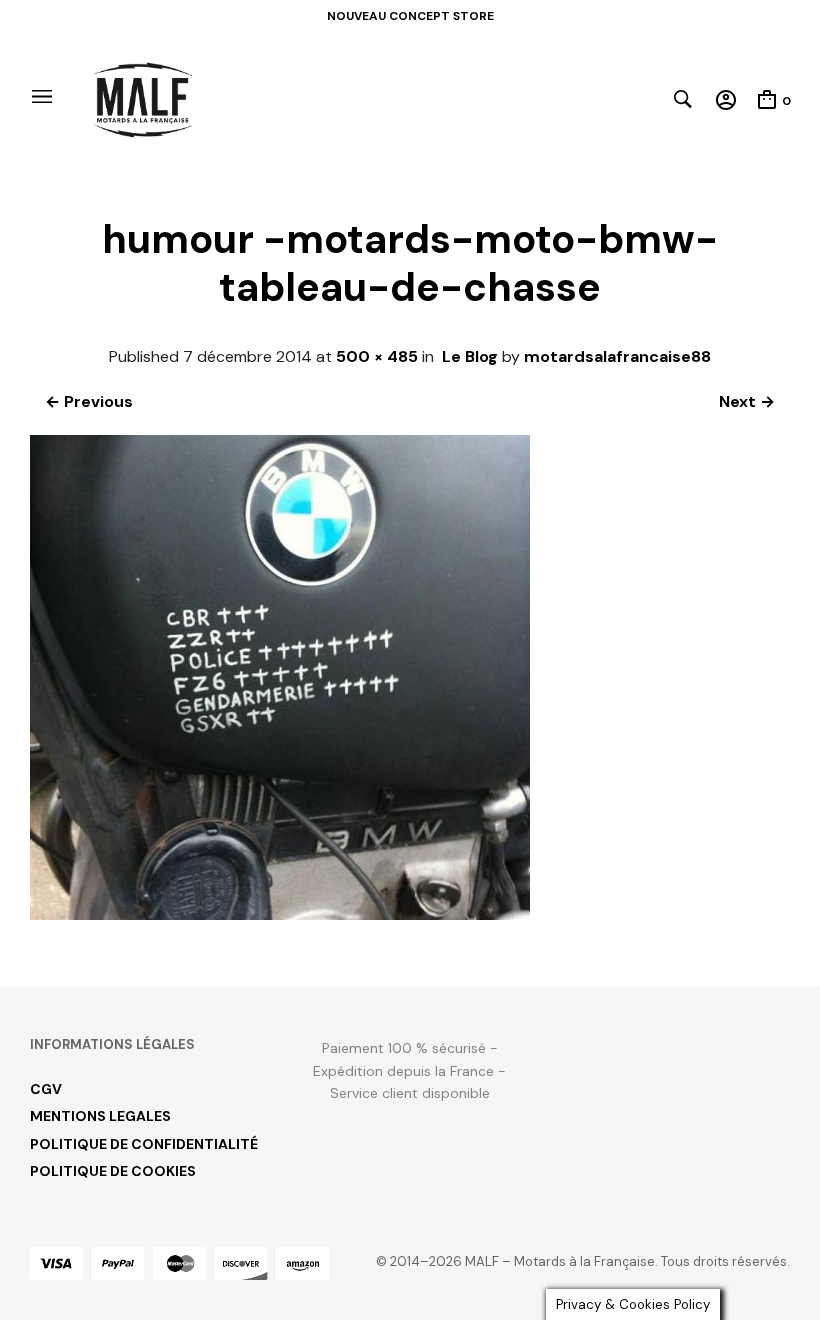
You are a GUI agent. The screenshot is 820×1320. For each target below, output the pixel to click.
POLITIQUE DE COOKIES (113, 1171)
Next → (747, 401)
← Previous (89, 401)
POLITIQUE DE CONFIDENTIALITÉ (144, 1144)
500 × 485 (377, 356)
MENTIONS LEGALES (100, 1116)
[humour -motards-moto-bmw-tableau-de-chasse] (280, 914)
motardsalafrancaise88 (617, 356)
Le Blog (470, 356)
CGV (46, 1089)
